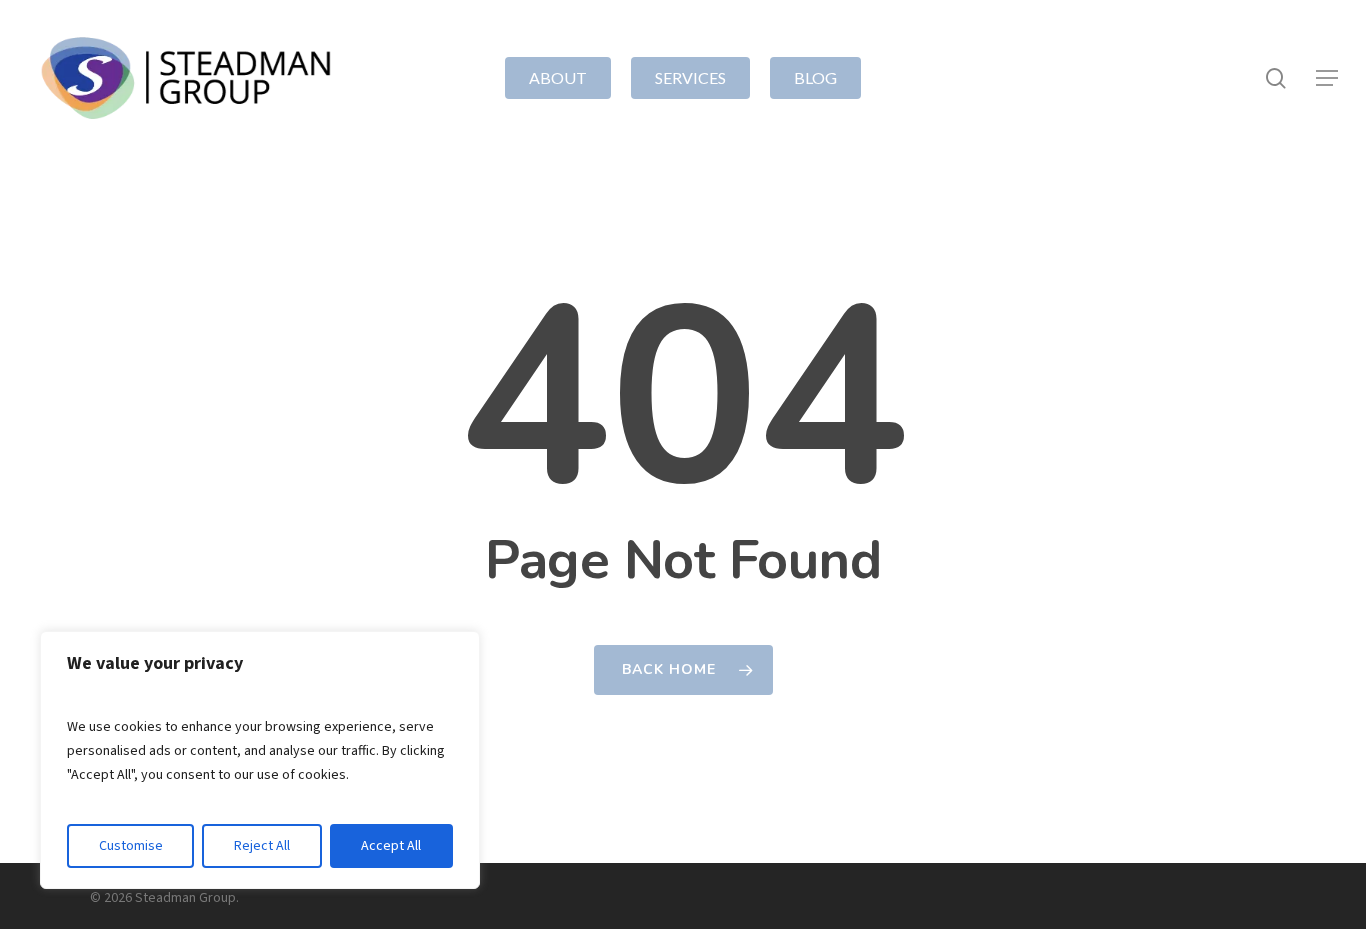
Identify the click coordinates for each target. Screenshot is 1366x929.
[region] (260, 760)
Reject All (262, 846)
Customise (131, 846)
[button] (1327, 78)
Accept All (391, 846)
